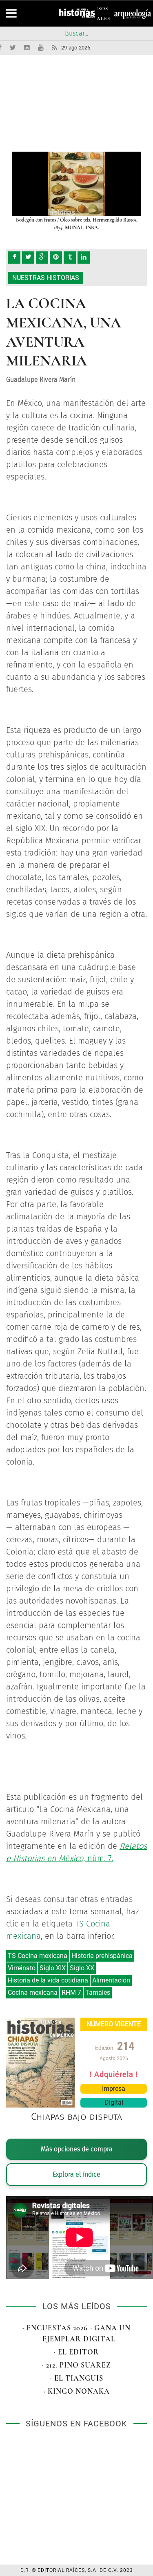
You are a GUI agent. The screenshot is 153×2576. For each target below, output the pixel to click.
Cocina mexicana (33, 1992)
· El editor (76, 2352)
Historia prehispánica (102, 1956)
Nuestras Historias (46, 278)
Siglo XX (82, 1968)
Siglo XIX (53, 1968)
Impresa (114, 2089)
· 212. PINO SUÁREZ (76, 2365)
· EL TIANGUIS (77, 2378)
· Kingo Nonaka (77, 2391)
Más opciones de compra (77, 2149)
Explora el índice (76, 2174)
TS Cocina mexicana (38, 1956)
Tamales (98, 1992)
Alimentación (111, 1980)
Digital (114, 2102)
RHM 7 (71, 1992)
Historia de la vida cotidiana (48, 1980)
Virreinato (22, 1968)
